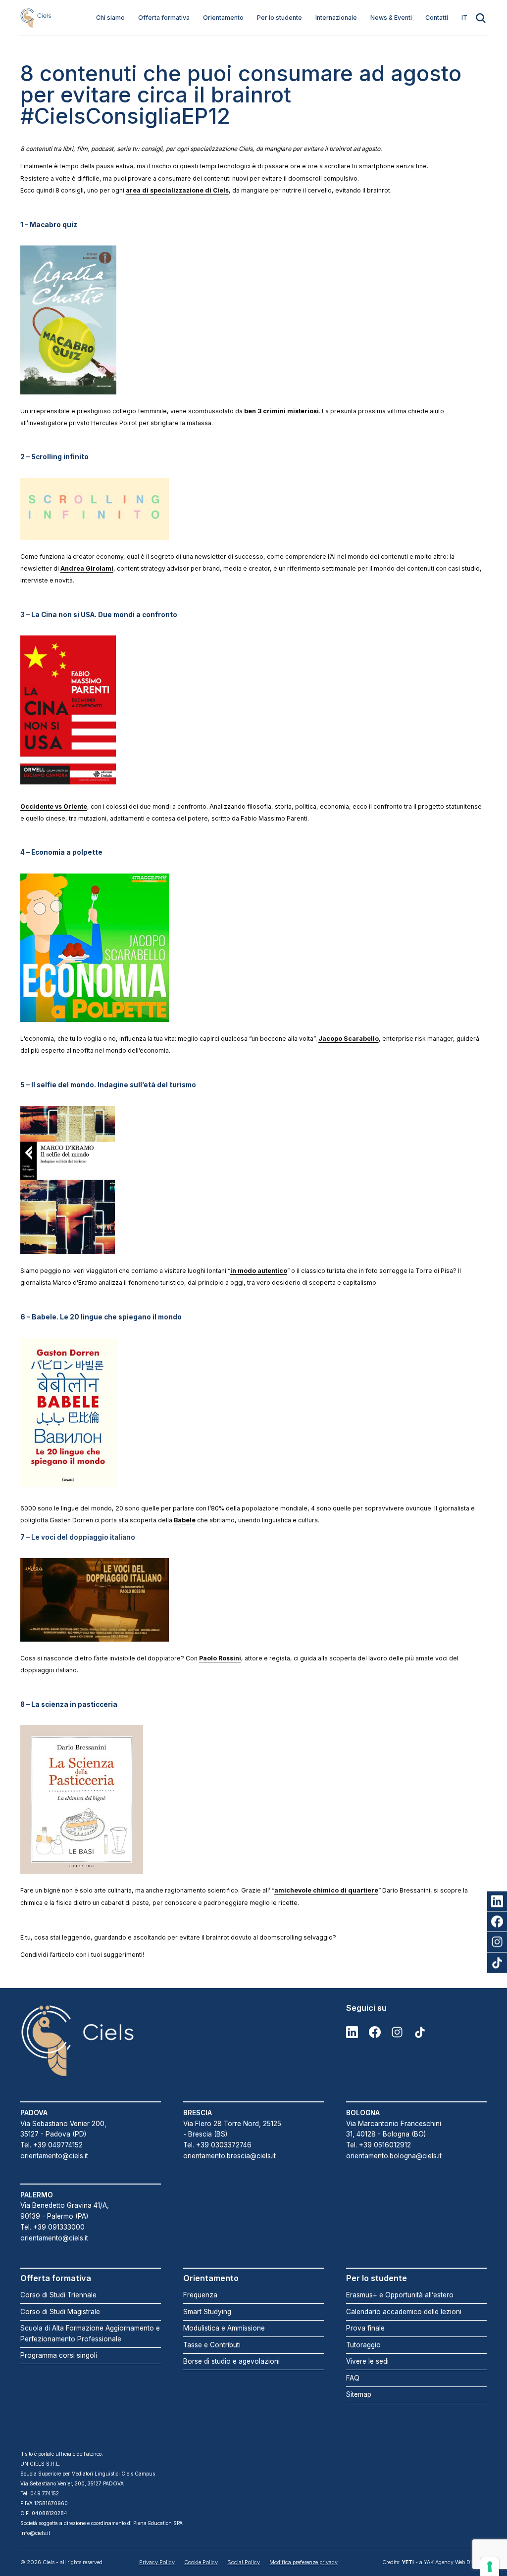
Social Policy (244, 2562)
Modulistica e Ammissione (224, 2328)
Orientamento (223, 18)
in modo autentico (259, 1271)
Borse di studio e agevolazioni (231, 2361)
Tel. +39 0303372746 (217, 2145)
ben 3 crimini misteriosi (281, 411)
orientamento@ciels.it (54, 2156)
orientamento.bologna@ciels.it (394, 2156)
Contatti (437, 18)
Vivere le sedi (367, 2361)
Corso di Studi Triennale (58, 2295)
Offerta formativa (164, 18)
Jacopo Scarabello (349, 1039)
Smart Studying (207, 2312)
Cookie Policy (201, 2562)
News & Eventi (391, 18)
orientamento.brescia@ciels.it (229, 2156)
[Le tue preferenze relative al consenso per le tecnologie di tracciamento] (490, 2567)
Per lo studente (279, 18)
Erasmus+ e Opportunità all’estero (400, 2295)
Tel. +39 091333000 (52, 2227)
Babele (185, 1520)
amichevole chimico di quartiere (326, 1890)
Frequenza (200, 2295)
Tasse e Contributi (212, 2345)
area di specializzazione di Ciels (177, 190)
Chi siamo (110, 18)
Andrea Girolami (87, 568)
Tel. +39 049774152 (51, 2145)
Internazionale (336, 18)
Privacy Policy (157, 2562)
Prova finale (365, 2328)
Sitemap (359, 2394)
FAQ (353, 2378)
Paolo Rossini (220, 1658)
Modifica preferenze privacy (304, 2562)
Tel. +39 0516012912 (379, 2145)
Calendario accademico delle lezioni (404, 2312)
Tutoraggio (363, 2345)
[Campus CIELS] (91, 2041)
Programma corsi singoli (59, 2355)
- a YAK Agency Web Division (444, 2562)
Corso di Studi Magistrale (60, 2312)
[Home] (36, 18)
